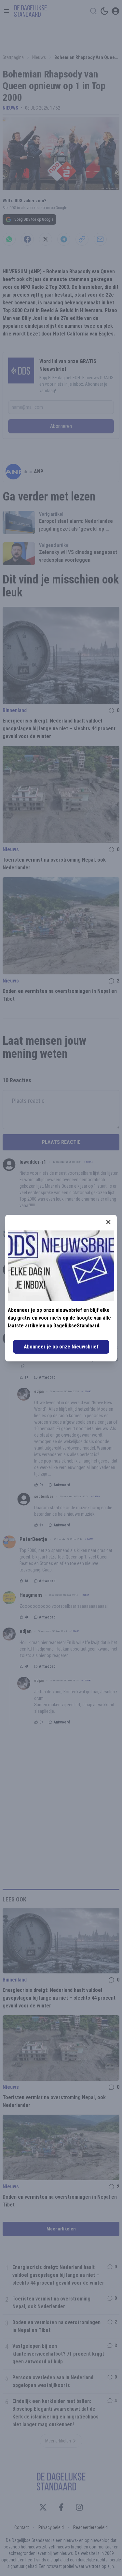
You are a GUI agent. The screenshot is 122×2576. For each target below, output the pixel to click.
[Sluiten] (108, 1222)
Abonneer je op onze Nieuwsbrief (61, 1347)
